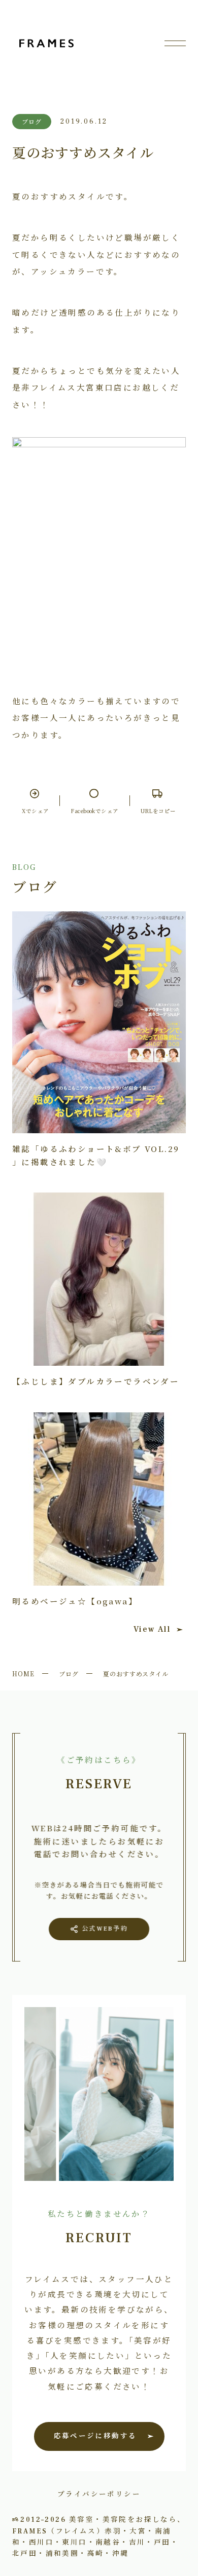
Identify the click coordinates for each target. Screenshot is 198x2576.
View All (152, 1629)
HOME (23, 1674)
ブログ (69, 1674)
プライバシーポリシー (99, 2493)
